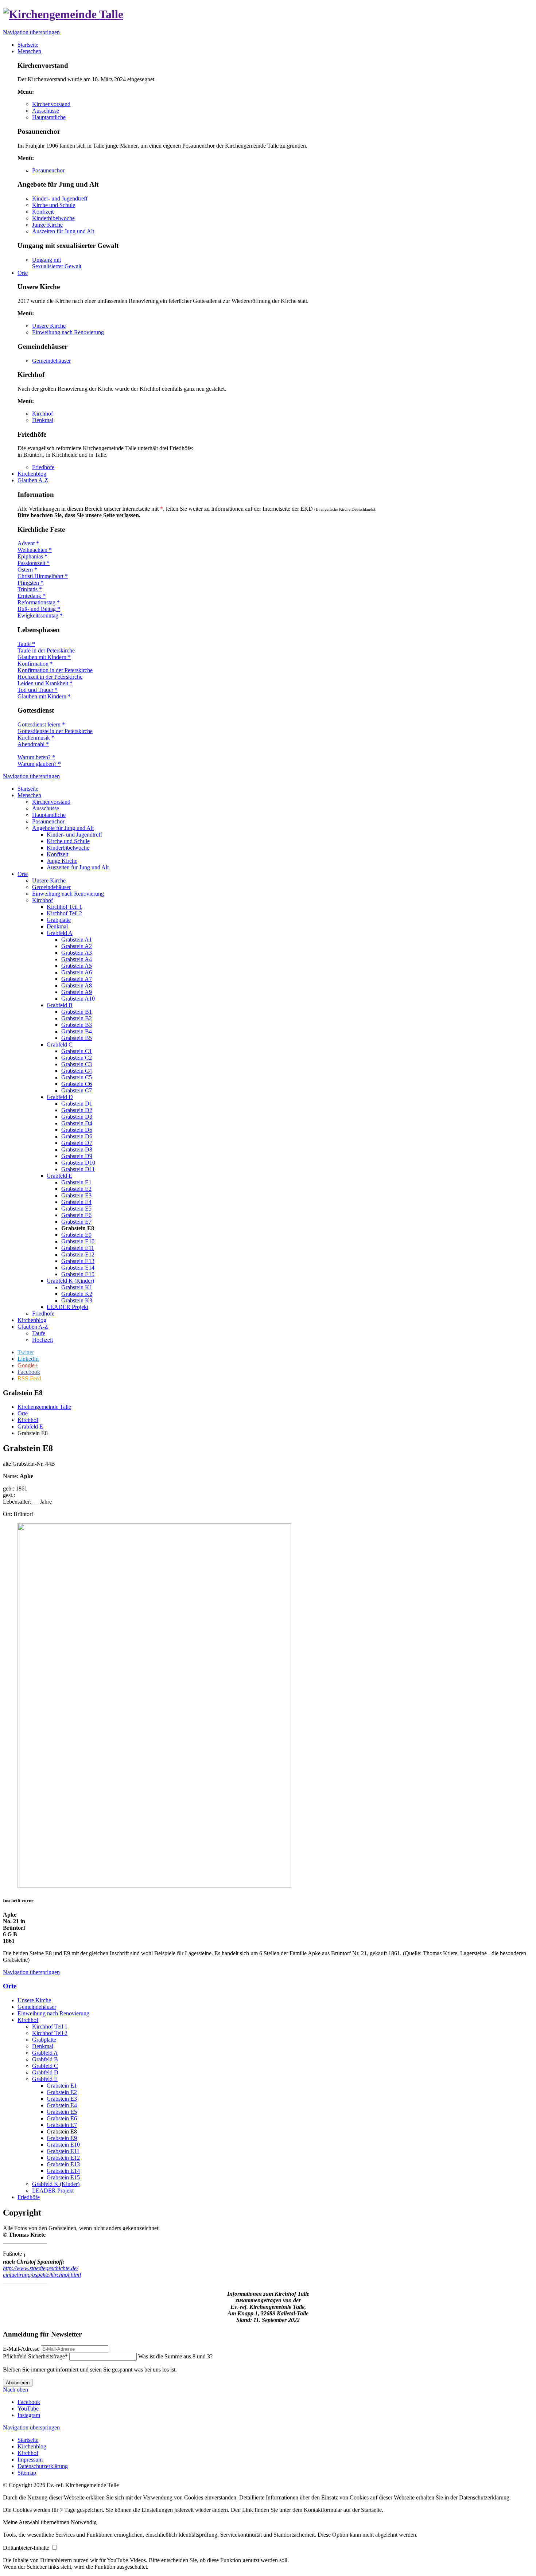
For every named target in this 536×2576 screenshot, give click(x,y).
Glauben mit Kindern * (44, 657)
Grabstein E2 (76, 1189)
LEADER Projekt (67, 1307)
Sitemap (27, 2473)
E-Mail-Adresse (21, 2349)
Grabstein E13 (78, 1261)
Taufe (39, 1333)
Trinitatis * (30, 589)
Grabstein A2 (77, 946)
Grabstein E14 (78, 1268)
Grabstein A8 (77, 985)
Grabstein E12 (78, 1254)
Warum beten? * (36, 757)
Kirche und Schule (54, 205)
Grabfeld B (60, 1005)
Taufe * (26, 644)
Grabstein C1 (77, 1051)
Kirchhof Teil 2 (64, 913)
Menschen (29, 795)
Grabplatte (59, 920)
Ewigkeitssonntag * (40, 615)
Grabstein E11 (78, 1248)
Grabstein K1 (77, 1287)
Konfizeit (43, 212)
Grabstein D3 (77, 1117)
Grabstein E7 (76, 1222)
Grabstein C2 (77, 1058)
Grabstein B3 (77, 1025)
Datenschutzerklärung (43, 2466)
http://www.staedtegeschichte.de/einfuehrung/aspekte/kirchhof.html (42, 2271)
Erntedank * (32, 596)
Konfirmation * (35, 664)
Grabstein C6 (77, 1084)
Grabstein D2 (77, 1110)
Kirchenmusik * (36, 738)
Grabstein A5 (77, 966)
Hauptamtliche (49, 117)
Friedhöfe (43, 467)
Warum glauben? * (39, 764)
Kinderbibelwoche (53, 218)
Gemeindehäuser (51, 361)
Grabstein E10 (78, 1241)
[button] (37, 2522)
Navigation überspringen (31, 32)
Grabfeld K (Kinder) (70, 1281)
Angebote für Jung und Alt (63, 828)
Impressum (30, 2460)
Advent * (28, 543)
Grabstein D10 (78, 1163)
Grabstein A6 (77, 972)
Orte (23, 874)
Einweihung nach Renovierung (68, 332)
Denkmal (43, 420)
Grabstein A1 (77, 940)
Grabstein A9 (77, 992)
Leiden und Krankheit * (45, 683)
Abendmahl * (33, 744)
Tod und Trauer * (38, 690)
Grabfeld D (60, 1097)
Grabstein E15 (78, 1274)
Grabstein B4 (77, 1031)
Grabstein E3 (76, 1195)
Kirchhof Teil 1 (64, 907)
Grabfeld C (60, 1045)
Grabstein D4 (77, 1123)
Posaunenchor (48, 170)
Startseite (28, 789)
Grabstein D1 (77, 1104)
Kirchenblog (32, 1320)
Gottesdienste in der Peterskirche (55, 731)
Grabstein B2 (77, 1018)
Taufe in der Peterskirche (46, 650)
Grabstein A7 (77, 979)
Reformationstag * (39, 602)
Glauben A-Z (33, 1327)
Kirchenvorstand (51, 104)
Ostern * (27, 570)
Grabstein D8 (77, 1149)
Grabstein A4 (77, 959)
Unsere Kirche (49, 326)
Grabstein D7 (77, 1143)
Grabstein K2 (77, 1294)
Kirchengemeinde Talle (44, 1407)
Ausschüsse (46, 111)
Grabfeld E (59, 1176)
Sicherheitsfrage (35, 2356)
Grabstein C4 (77, 1071)
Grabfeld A (60, 933)
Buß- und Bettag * (39, 609)
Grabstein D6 (77, 1136)
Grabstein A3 (77, 953)
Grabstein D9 (77, 1156)
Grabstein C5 (77, 1077)
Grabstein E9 (76, 1235)
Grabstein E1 (76, 1182)
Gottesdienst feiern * (41, 724)
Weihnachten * (35, 550)
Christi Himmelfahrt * (43, 576)
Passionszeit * (34, 563)
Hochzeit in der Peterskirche (50, 677)
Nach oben (15, 2390)
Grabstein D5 (77, 1130)
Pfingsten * (30, 583)
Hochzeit (42, 1340)
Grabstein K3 (77, 1300)
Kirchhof (42, 414)
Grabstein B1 (77, 1012)
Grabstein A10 (78, 999)
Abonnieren (18, 2383)
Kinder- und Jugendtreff (60, 198)
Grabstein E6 (76, 1215)
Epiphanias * (32, 556)
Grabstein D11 (78, 1169)
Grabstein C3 (77, 1064)
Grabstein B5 (77, 1038)
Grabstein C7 (77, 1090)
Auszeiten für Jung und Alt (63, 231)
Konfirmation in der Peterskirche (55, 670)
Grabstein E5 (76, 1209)
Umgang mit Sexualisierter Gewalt (57, 263)
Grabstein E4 (76, 1202)
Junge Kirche (47, 225)
